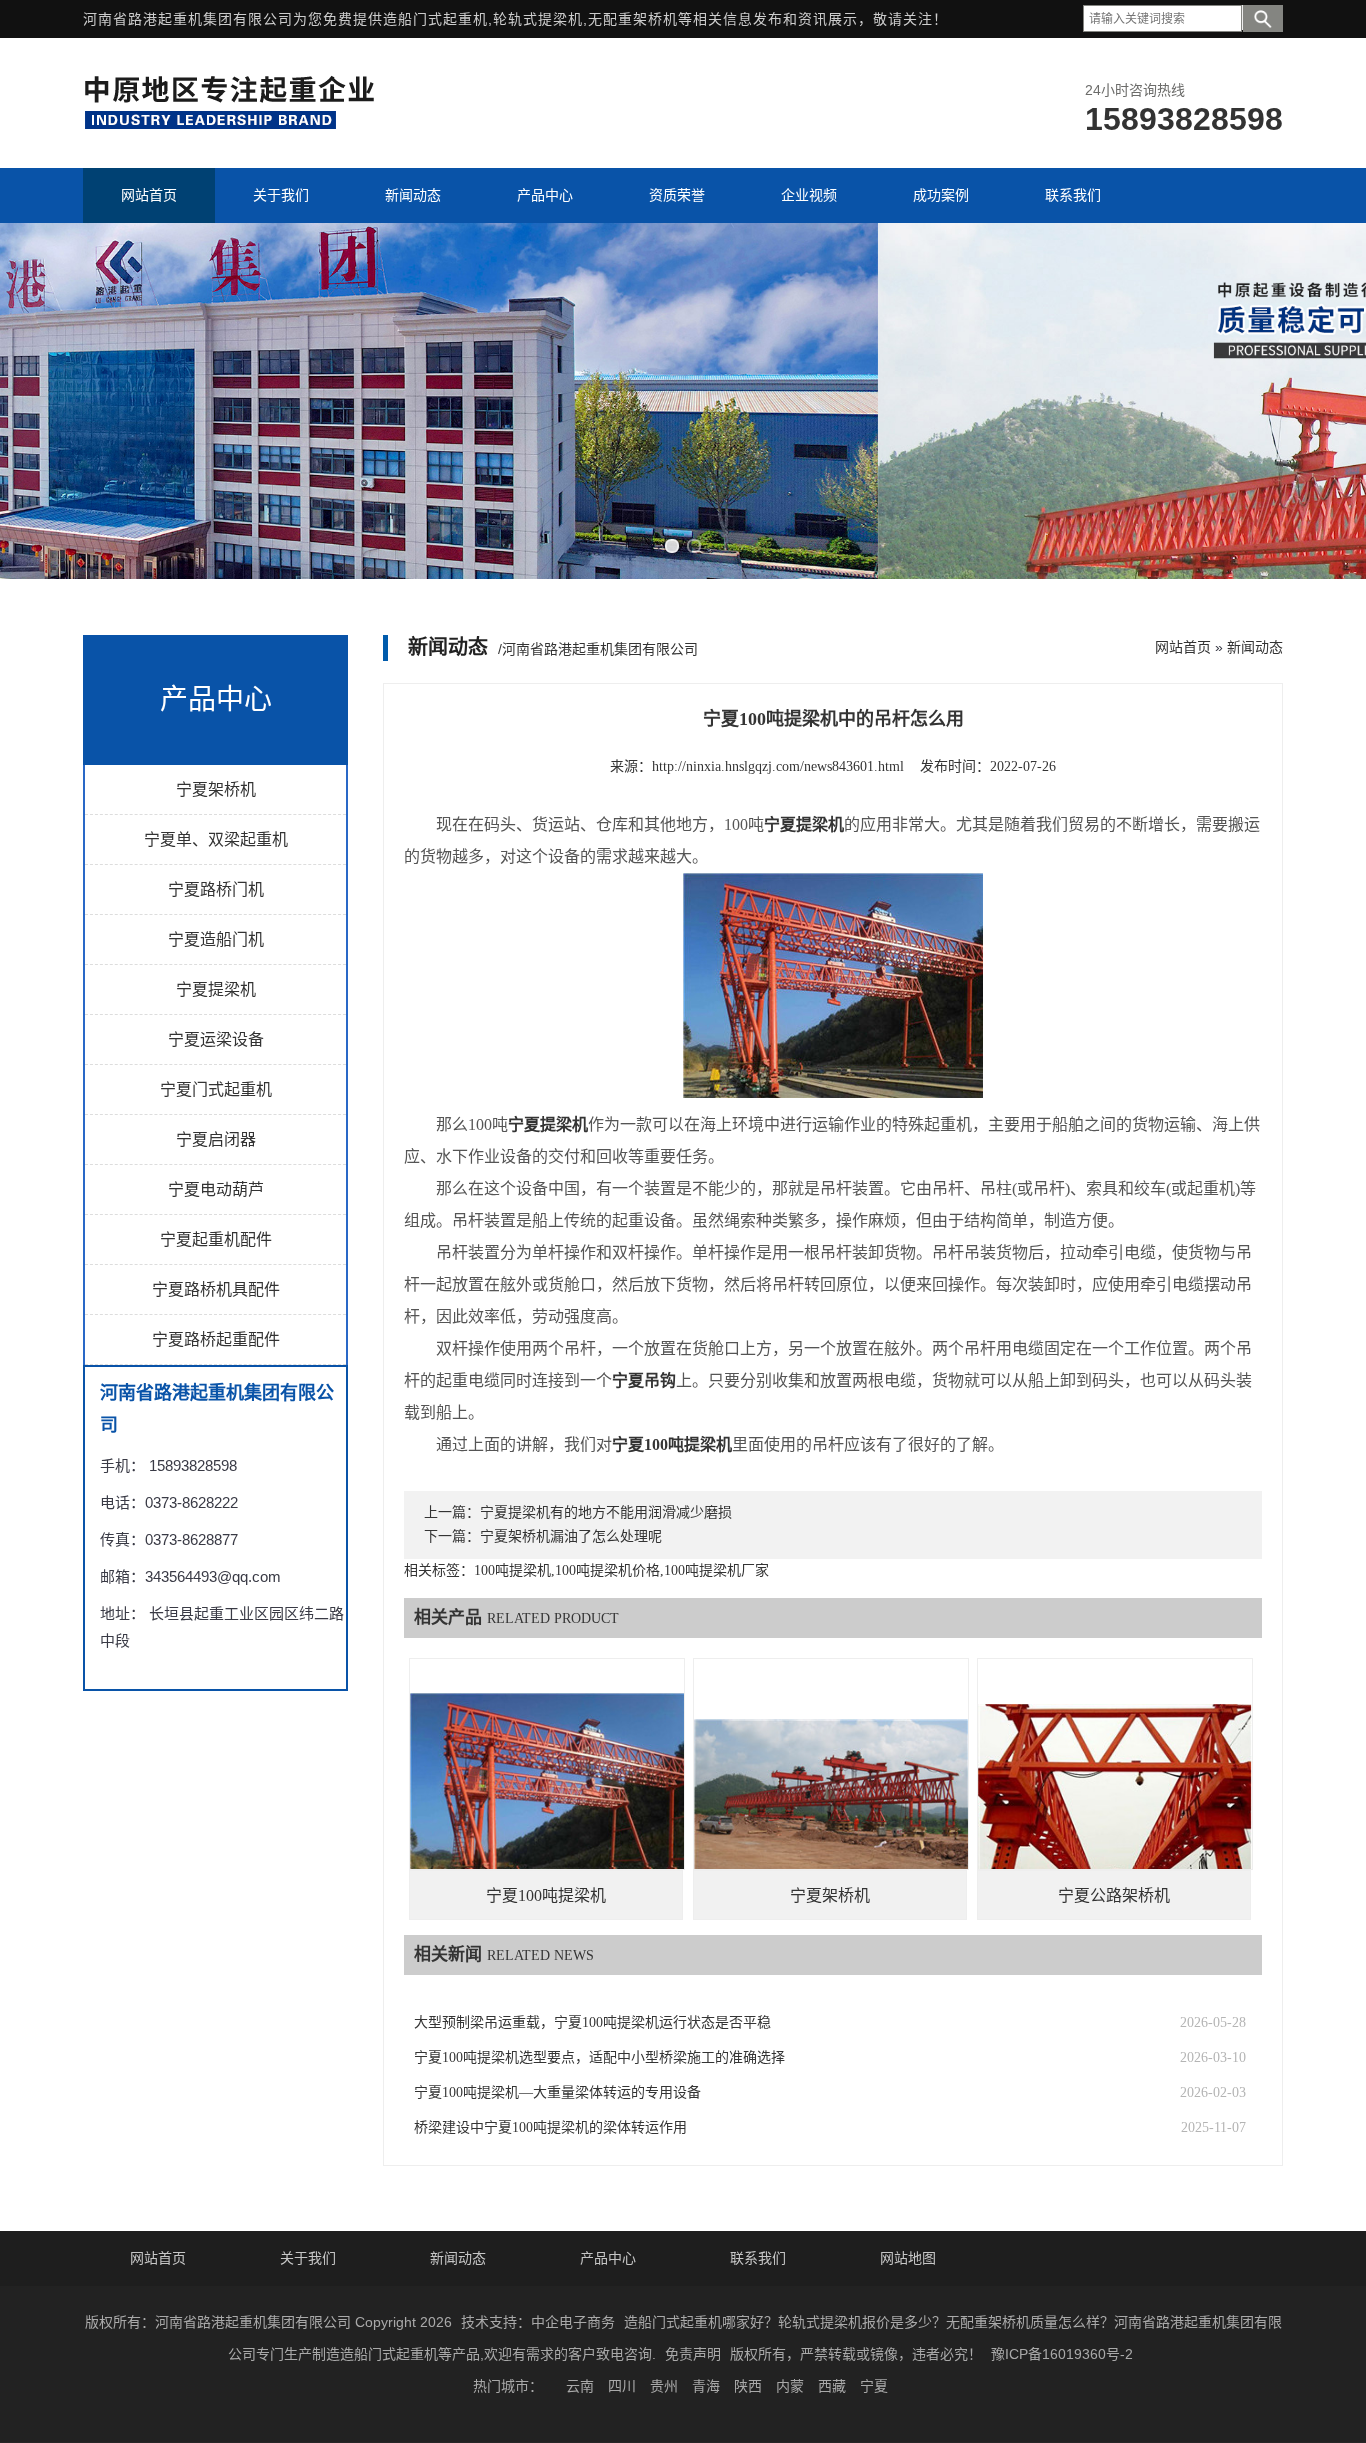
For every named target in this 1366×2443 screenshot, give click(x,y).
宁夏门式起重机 (216, 1089)
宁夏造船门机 (216, 939)
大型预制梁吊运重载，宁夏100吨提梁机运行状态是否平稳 (592, 2022)
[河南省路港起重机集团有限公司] (234, 126)
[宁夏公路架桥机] (1115, 1795)
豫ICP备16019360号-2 (1062, 2354)
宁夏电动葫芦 (216, 1189)
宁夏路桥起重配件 (216, 1339)
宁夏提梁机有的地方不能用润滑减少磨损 (606, 1512)
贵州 (664, 2386)
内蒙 (790, 2386)
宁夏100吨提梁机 (546, 1895)
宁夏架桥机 (216, 789)
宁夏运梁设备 (216, 1039)
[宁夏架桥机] (831, 1795)
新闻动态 (1255, 647)
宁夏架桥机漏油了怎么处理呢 (571, 1536)
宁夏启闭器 (216, 1139)
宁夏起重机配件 (216, 1239)
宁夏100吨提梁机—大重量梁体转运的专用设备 (557, 2092)
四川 (622, 2386)
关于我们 (308, 2258)
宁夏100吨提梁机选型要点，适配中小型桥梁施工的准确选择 (599, 2057)
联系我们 (758, 2258)
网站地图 (908, 2258)
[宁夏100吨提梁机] (547, 1795)
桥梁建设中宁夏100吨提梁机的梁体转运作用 (550, 2127)
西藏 (832, 2386)
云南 (580, 2386)
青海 (706, 2386)
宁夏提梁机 (216, 989)
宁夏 (874, 2386)
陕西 (748, 2386)
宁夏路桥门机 (216, 889)
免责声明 (693, 2354)
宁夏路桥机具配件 (216, 1289)
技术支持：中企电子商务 (538, 2322)
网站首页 (1183, 647)
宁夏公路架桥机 (1114, 1895)
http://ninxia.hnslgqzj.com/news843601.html (778, 766)
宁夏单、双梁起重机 (216, 839)
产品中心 (608, 2258)
